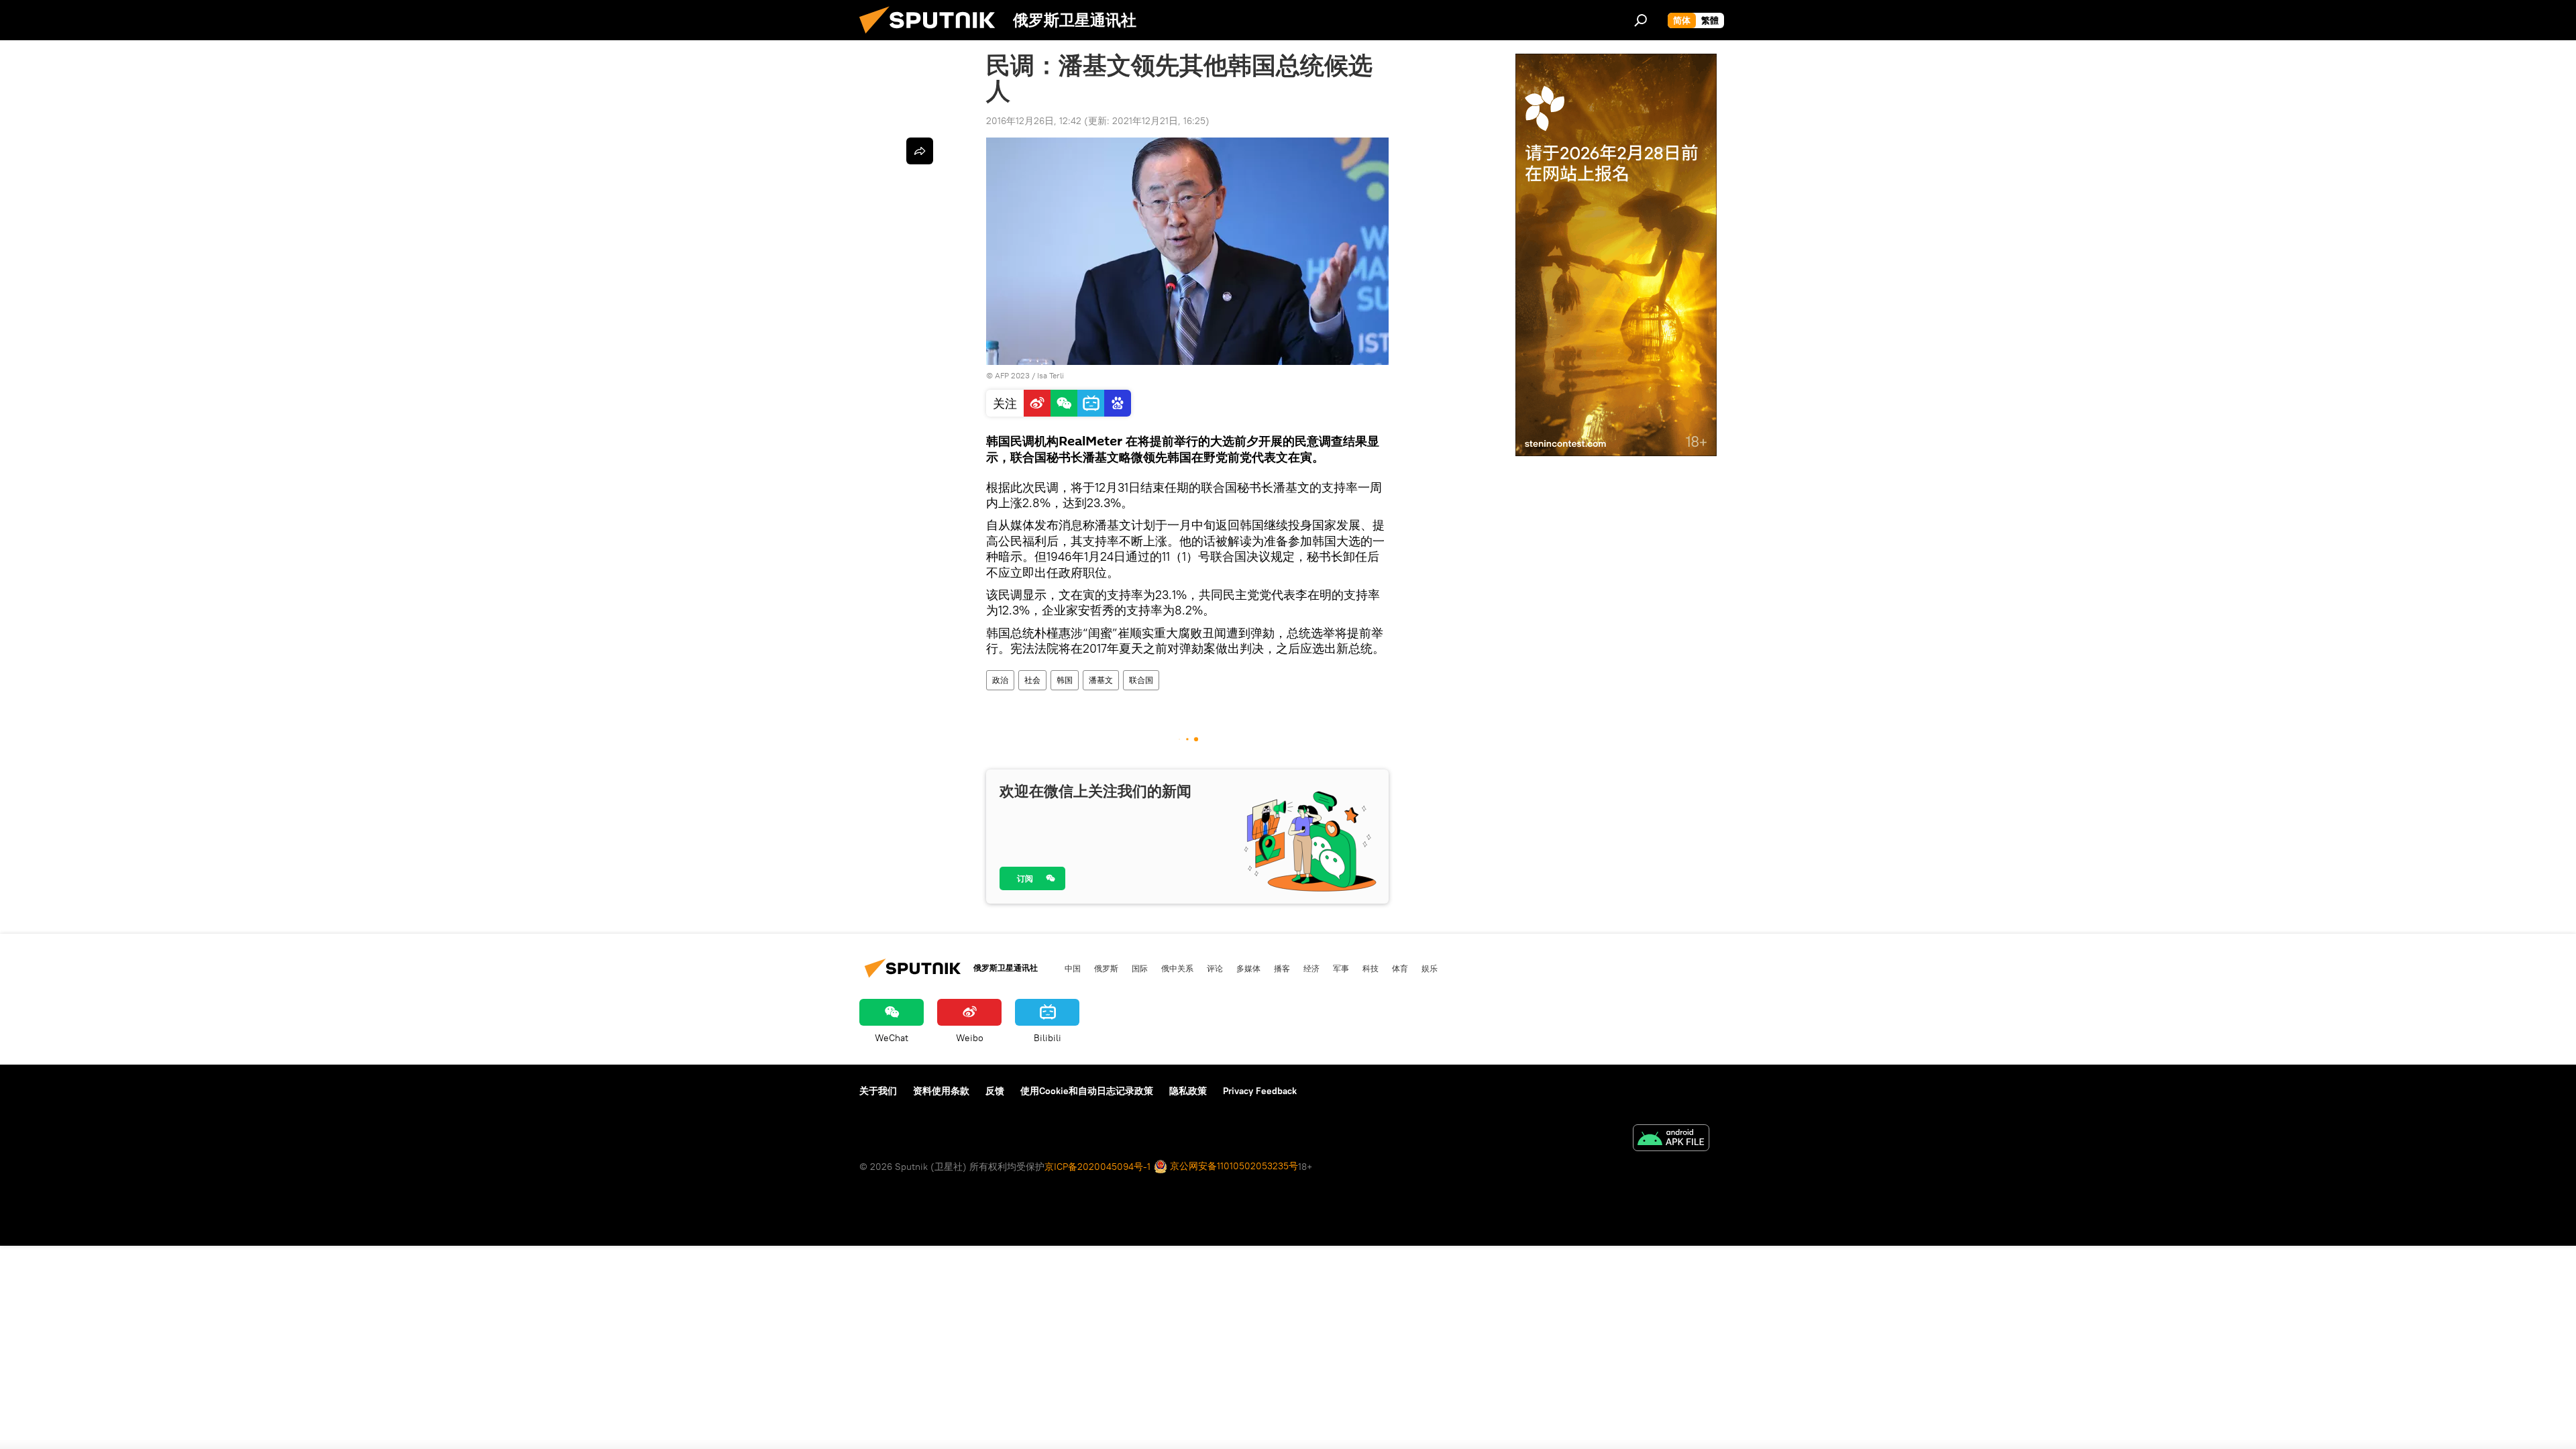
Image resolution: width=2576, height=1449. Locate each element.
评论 (1215, 968)
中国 (1073, 968)
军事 (1341, 968)
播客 (1282, 968)
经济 (1311, 968)
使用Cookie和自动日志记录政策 (1087, 1091)
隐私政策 (1188, 1091)
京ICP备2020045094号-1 (1097, 1167)
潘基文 (1101, 680)
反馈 (995, 1091)
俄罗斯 (1106, 968)
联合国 (1141, 680)
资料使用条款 (941, 1091)
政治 (1000, 680)
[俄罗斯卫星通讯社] (932, 37)
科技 (1371, 968)
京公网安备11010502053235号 (1233, 1166)
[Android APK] (1671, 1139)
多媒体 (1248, 968)
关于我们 (878, 1091)
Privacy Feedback (1260, 1091)
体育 (1400, 968)
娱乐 (1430, 968)
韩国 (1065, 680)
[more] (920, 151)
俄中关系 (1177, 968)
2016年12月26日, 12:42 (1034, 121)
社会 (1032, 680)
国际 (1140, 968)
